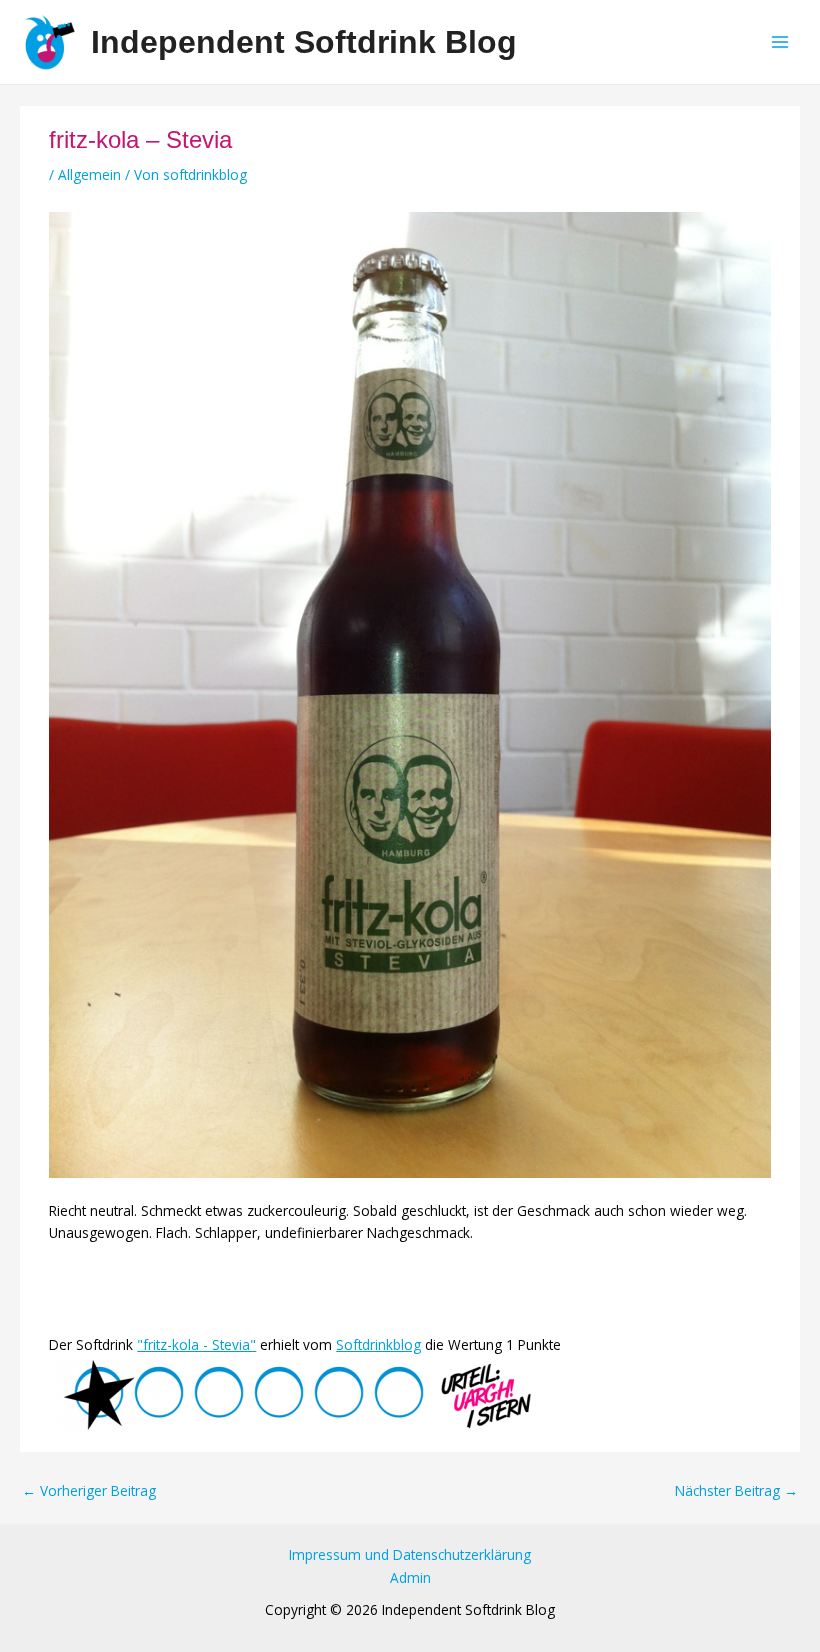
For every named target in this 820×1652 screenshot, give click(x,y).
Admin (410, 1577)
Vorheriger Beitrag (89, 1491)
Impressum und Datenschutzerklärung (410, 1554)
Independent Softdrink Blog (304, 42)
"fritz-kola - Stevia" (196, 1344)
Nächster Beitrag (736, 1491)
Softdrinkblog (378, 1344)
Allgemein (89, 174)
